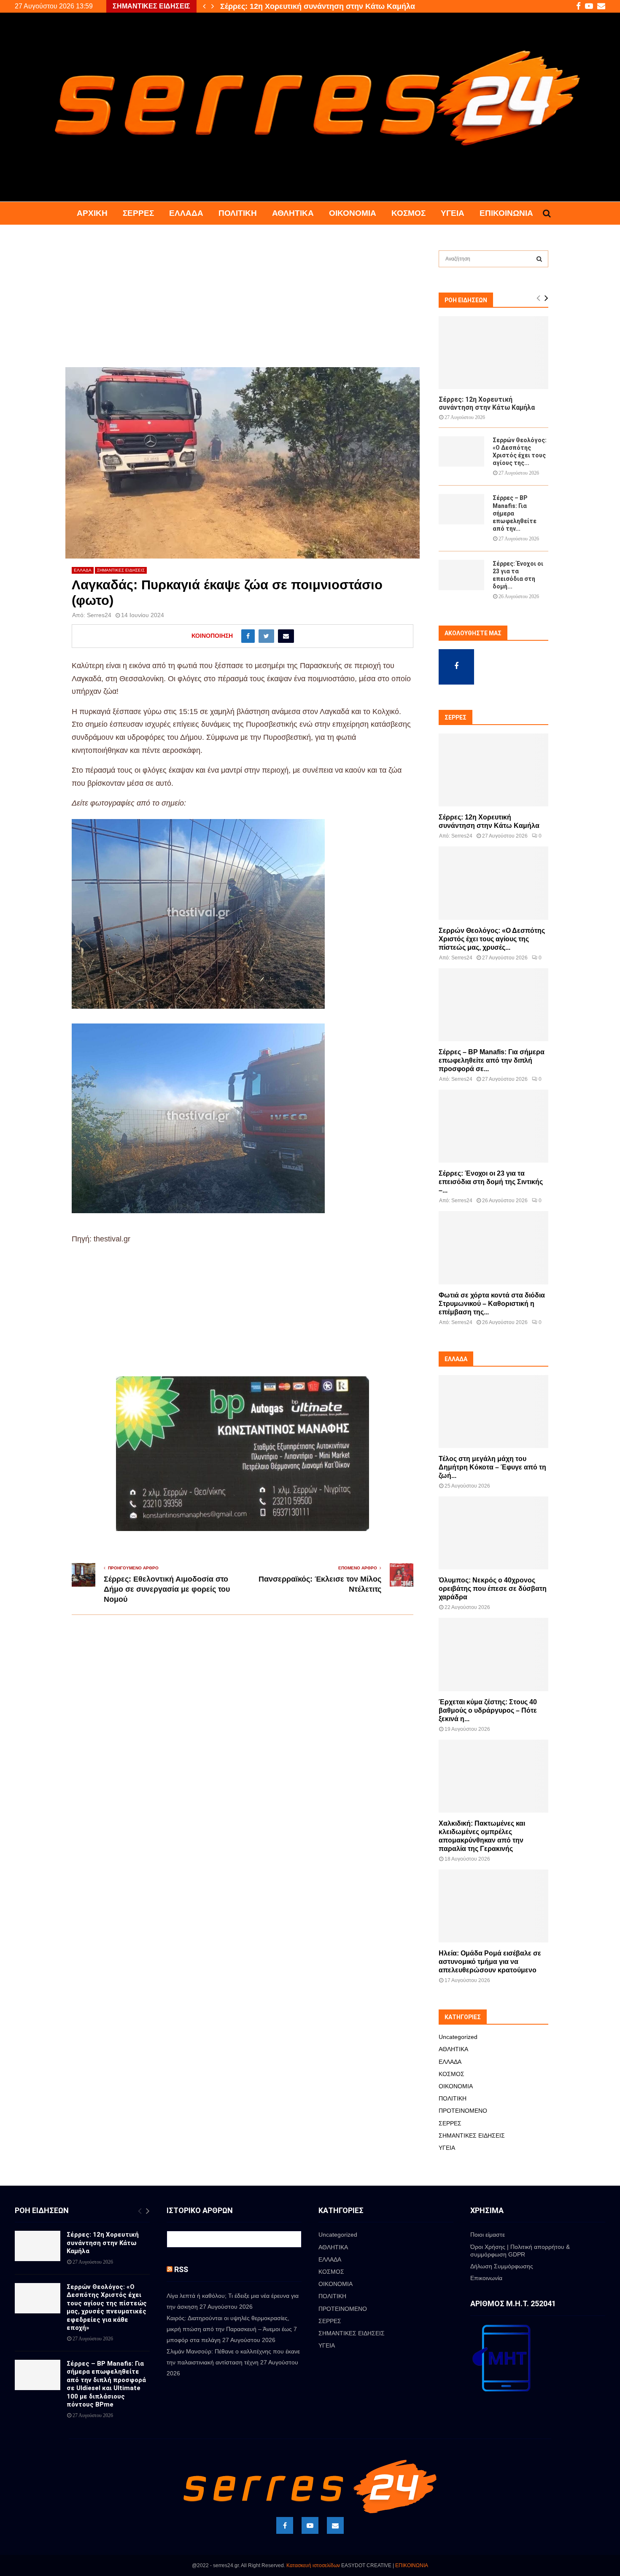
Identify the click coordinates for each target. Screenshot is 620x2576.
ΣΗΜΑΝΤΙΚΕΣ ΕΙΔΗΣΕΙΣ (121, 570)
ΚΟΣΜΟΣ (408, 213)
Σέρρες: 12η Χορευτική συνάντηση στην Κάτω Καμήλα (487, 403)
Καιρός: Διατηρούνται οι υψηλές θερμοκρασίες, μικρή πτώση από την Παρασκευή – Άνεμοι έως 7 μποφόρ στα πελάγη (232, 2329)
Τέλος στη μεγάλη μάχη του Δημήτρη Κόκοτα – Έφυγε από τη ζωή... (492, 1467)
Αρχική (92, 213)
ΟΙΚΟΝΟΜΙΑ (353, 213)
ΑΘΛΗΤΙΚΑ (293, 213)
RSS (181, 2269)
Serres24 (99, 615)
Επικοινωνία (506, 213)
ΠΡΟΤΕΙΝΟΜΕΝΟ (463, 2111)
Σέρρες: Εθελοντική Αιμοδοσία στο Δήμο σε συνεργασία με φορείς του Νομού (167, 1589)
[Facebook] (285, 2525)
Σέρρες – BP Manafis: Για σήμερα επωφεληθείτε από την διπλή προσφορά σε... (492, 1060)
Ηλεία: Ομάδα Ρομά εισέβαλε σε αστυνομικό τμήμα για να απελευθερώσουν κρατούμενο (490, 1962)
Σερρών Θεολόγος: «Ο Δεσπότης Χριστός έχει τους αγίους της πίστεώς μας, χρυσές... (492, 939)
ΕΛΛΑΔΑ (186, 213)
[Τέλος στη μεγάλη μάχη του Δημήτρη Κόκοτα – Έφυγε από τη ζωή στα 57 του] (493, 1412)
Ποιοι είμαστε (488, 2235)
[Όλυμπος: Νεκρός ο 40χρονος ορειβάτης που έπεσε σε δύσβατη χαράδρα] (493, 1533)
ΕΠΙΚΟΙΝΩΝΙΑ (412, 2565)
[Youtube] (310, 2525)
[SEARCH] (539, 259)
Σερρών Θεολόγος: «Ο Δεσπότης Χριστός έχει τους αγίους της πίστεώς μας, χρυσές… (374, 6)
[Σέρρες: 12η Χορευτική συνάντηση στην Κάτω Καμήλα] (493, 353)
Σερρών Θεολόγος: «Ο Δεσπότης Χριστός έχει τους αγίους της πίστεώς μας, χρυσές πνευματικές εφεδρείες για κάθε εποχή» (107, 2307)
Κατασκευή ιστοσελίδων (313, 2565)
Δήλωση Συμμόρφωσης (502, 2266)
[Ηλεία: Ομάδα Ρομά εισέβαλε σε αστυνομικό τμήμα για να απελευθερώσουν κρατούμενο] (493, 1906)
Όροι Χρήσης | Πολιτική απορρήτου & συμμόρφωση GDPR (520, 2251)
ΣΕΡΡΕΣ (138, 213)
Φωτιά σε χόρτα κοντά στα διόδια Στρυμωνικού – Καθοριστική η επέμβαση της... (492, 1304)
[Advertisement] (243, 305)
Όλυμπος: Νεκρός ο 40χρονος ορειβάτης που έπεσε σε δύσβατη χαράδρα (493, 1589)
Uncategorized (458, 2037)
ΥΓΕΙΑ (453, 213)
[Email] (335, 2525)
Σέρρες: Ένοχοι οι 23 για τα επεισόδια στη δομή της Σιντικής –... (491, 1182)
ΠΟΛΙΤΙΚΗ (238, 213)
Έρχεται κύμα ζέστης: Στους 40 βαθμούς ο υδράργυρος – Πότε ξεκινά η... (488, 1710)
